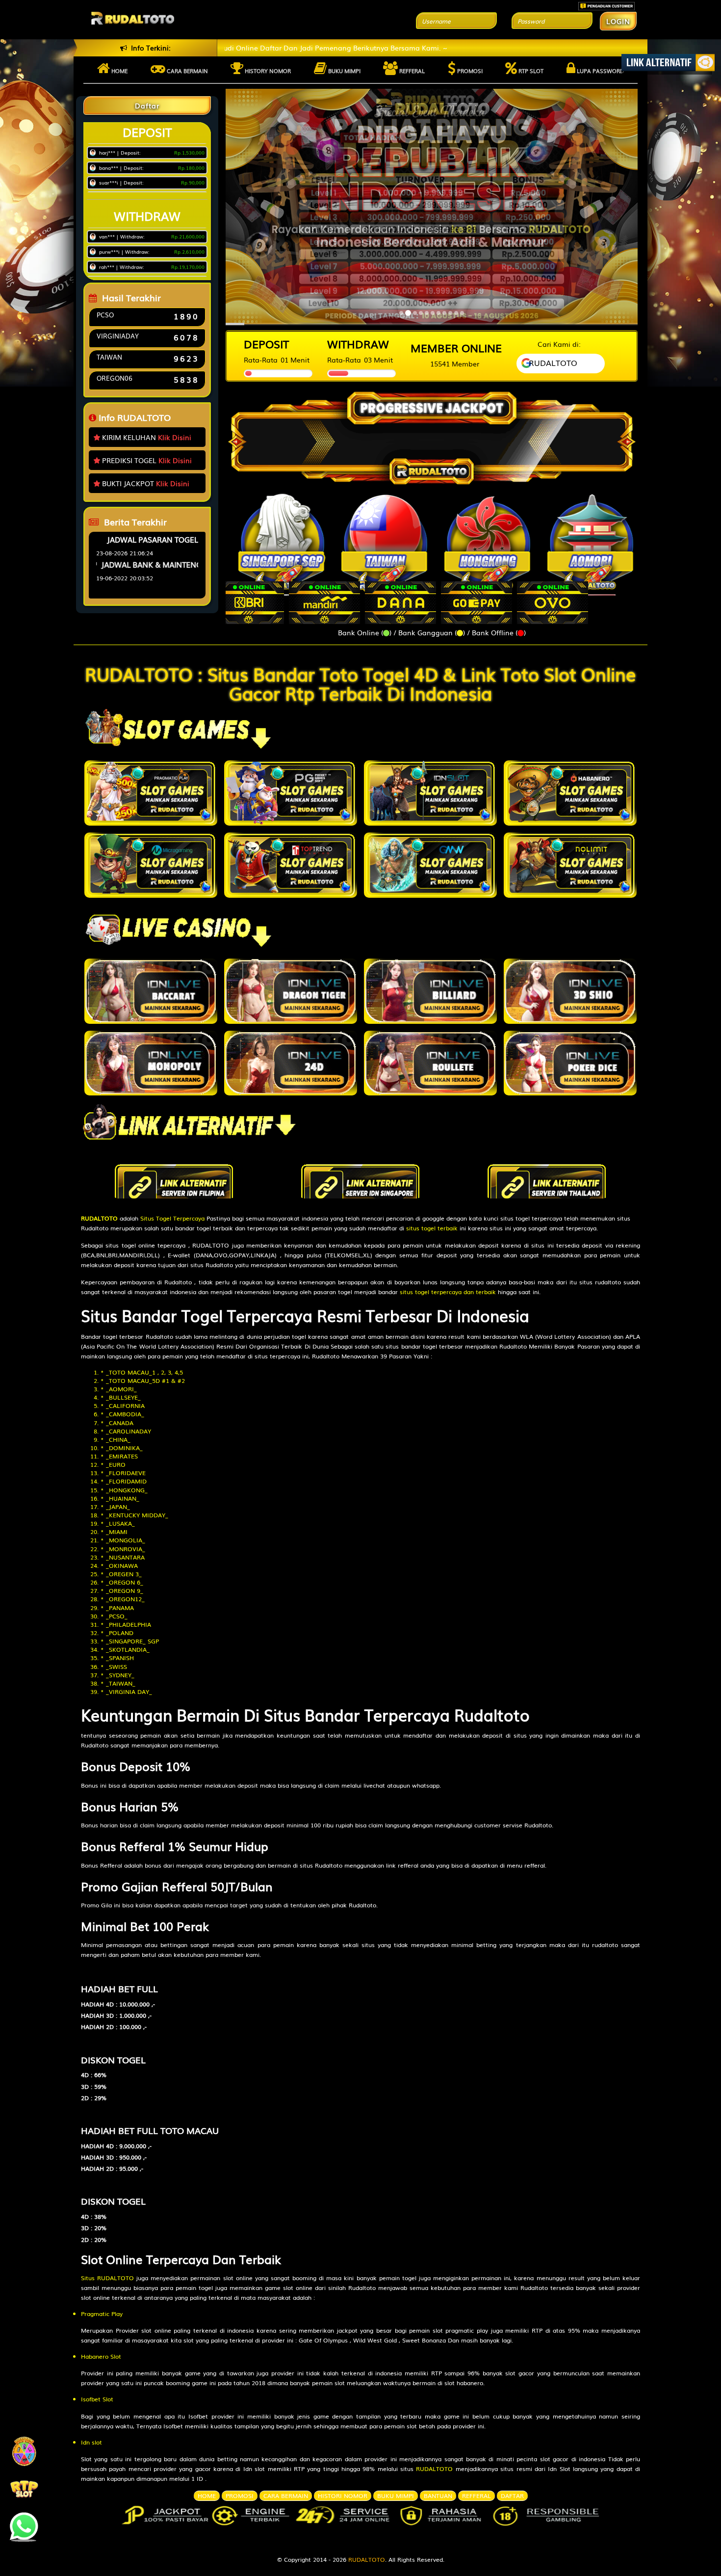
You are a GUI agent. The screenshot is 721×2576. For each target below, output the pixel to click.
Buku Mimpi (344, 71)
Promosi (469, 71)
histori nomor (343, 2496)
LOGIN (618, 21)
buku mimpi (396, 2496)
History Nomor (267, 71)
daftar (512, 2496)
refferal (476, 2496)
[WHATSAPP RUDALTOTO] (24, 2523)
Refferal (411, 71)
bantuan (438, 2496)
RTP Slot (530, 71)
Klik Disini (175, 437)
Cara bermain (187, 71)
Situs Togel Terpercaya (172, 1218)
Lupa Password (600, 71)
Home (119, 71)
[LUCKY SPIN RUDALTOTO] (24, 2454)
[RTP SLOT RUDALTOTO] (24, 2488)
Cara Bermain (286, 2496)
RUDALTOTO (367, 2559)
